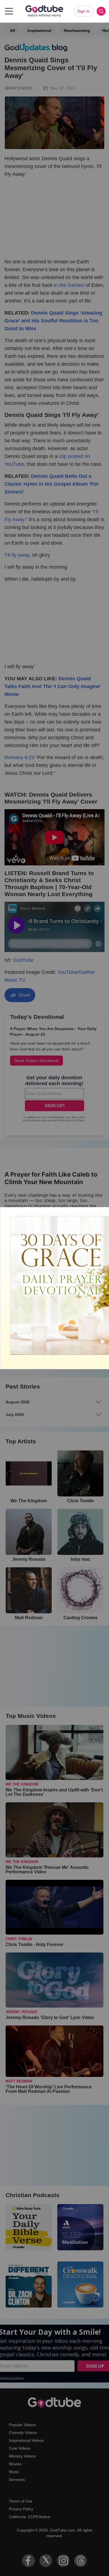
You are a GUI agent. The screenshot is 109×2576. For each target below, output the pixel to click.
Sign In (84, 11)
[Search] (101, 11)
